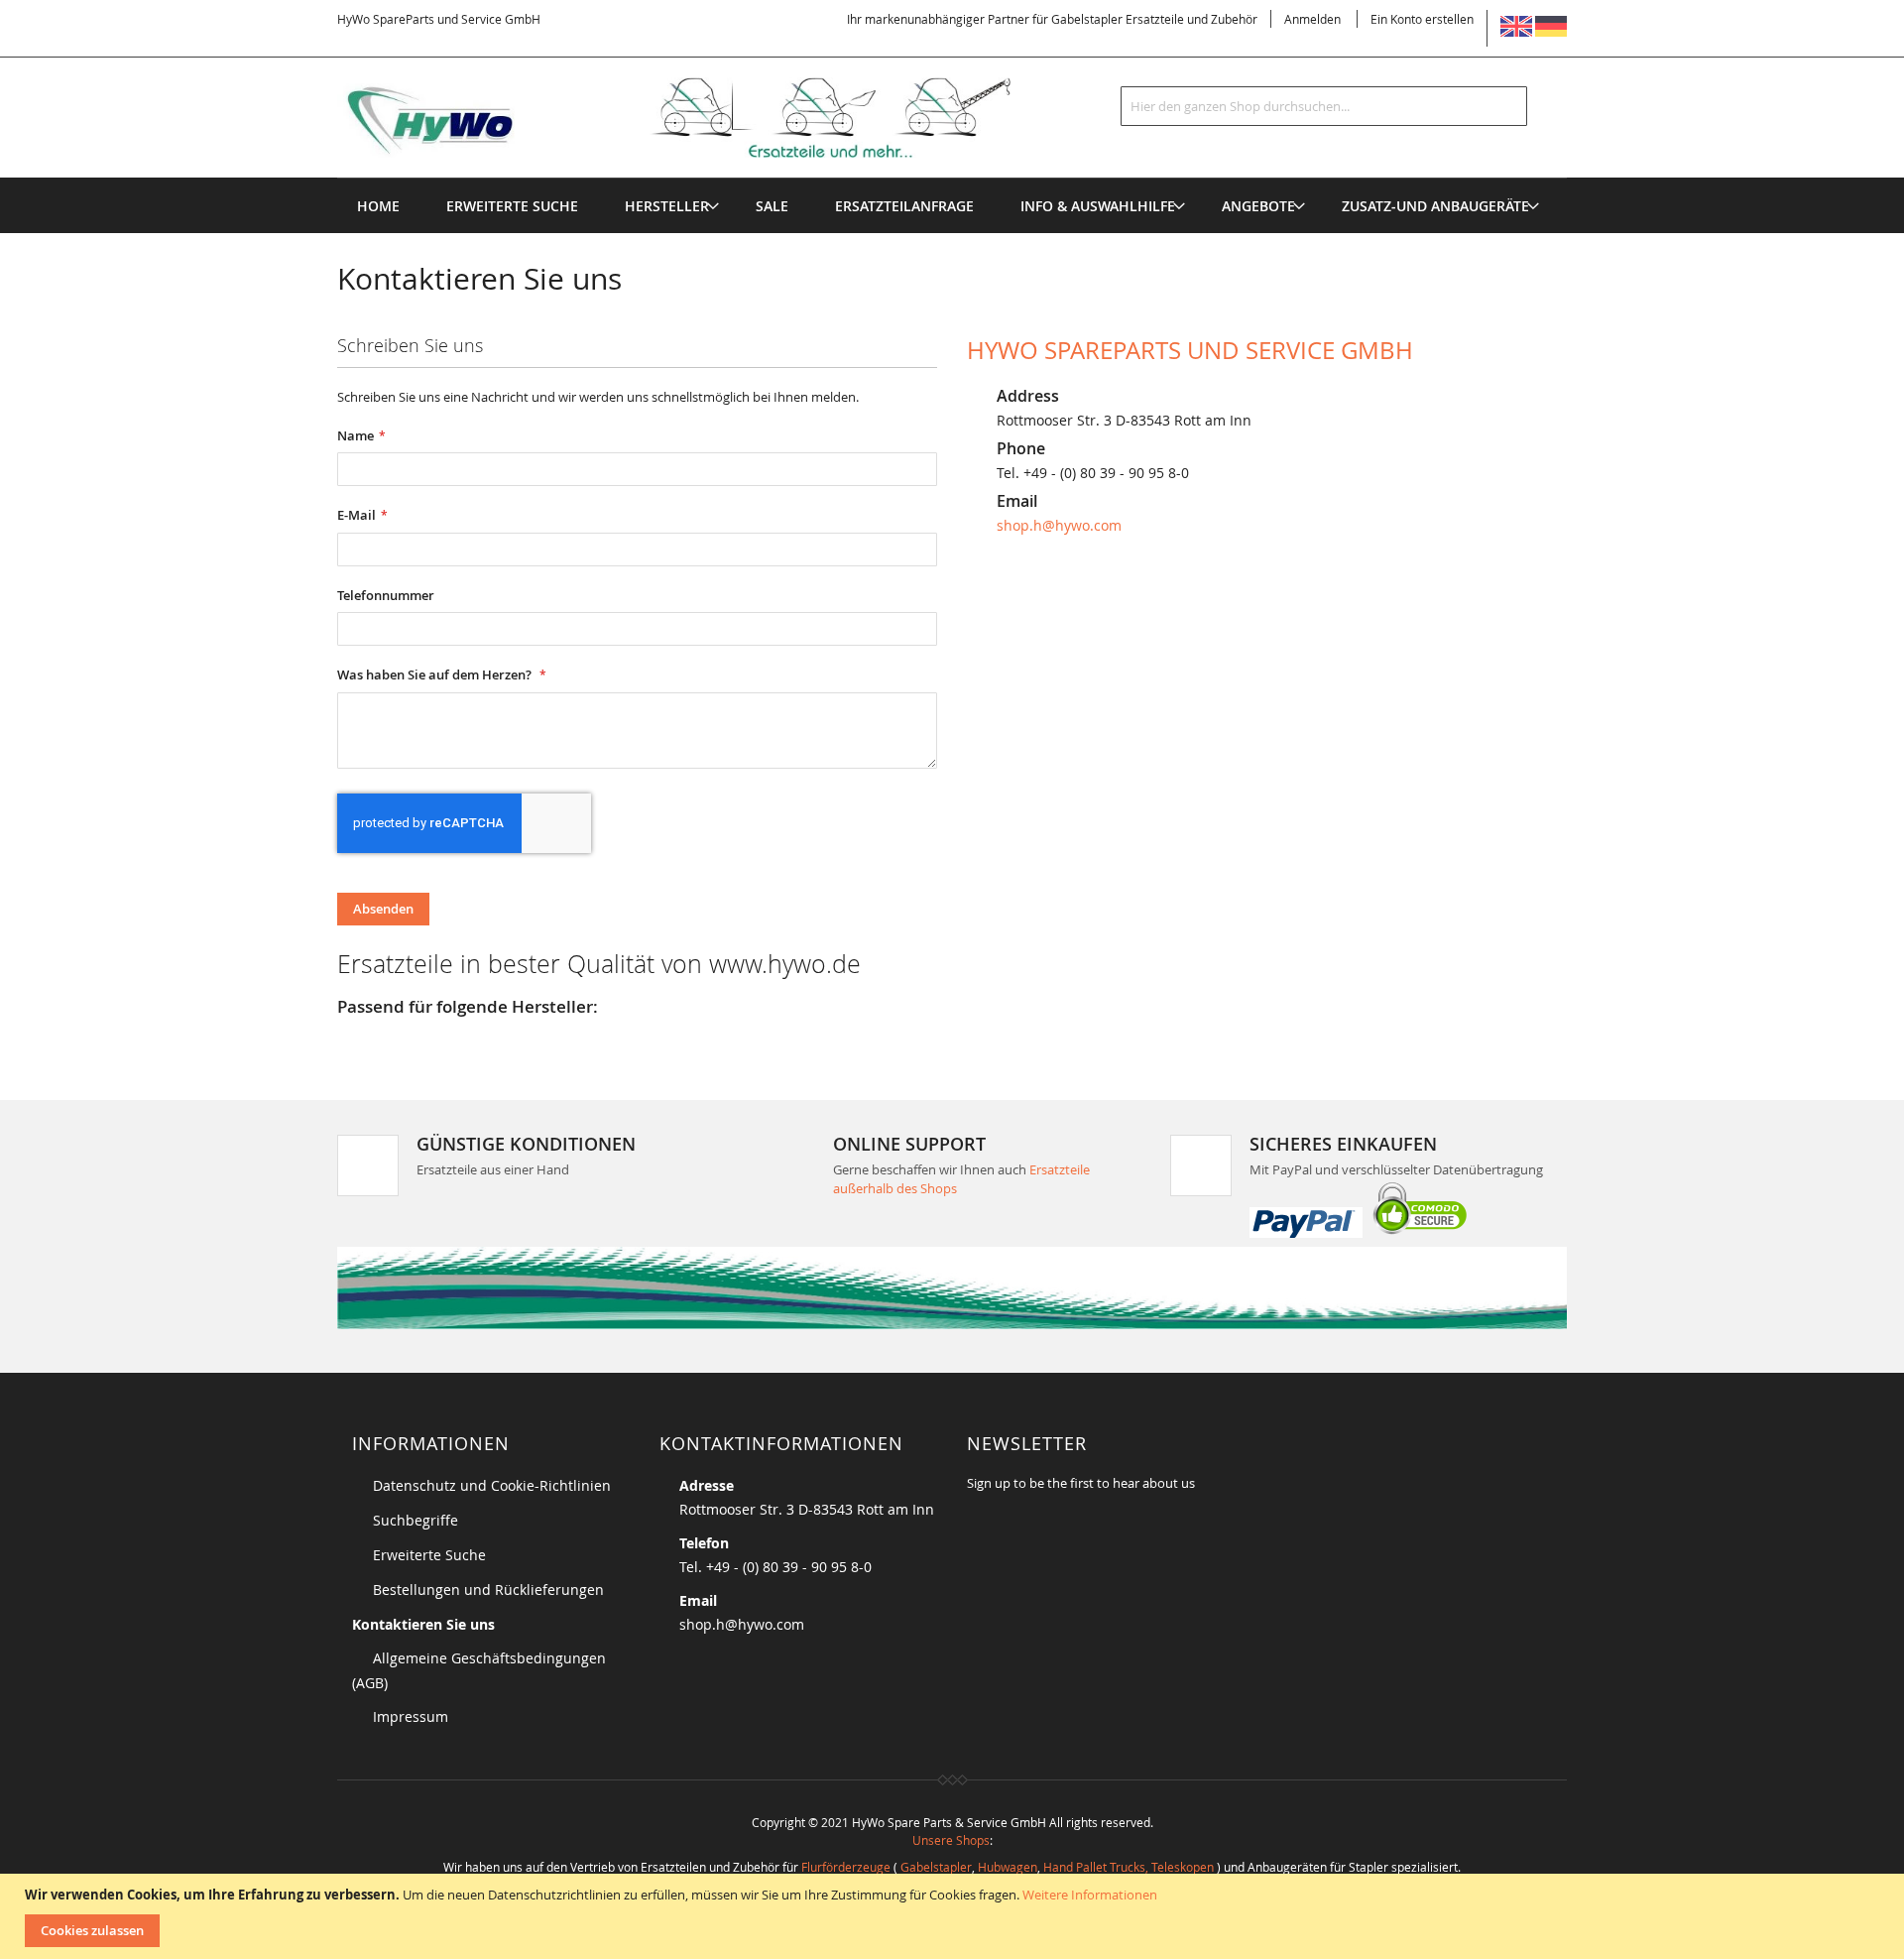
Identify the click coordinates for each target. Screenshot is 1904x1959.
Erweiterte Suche (429, 1555)
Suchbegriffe (416, 1520)
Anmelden (1312, 19)
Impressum (411, 1716)
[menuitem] (667, 206)
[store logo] (706, 118)
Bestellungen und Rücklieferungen (488, 1590)
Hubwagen (1008, 1867)
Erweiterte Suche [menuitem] (512, 206)
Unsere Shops (951, 1840)
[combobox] (1324, 106)
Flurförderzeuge (846, 1867)
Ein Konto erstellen (1422, 19)
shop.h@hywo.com (1059, 525)
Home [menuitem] (378, 206)
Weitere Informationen (1090, 1895)
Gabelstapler (936, 1867)
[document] (954, 1916)
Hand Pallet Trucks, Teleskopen (1129, 1867)
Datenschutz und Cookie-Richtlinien (492, 1485)
